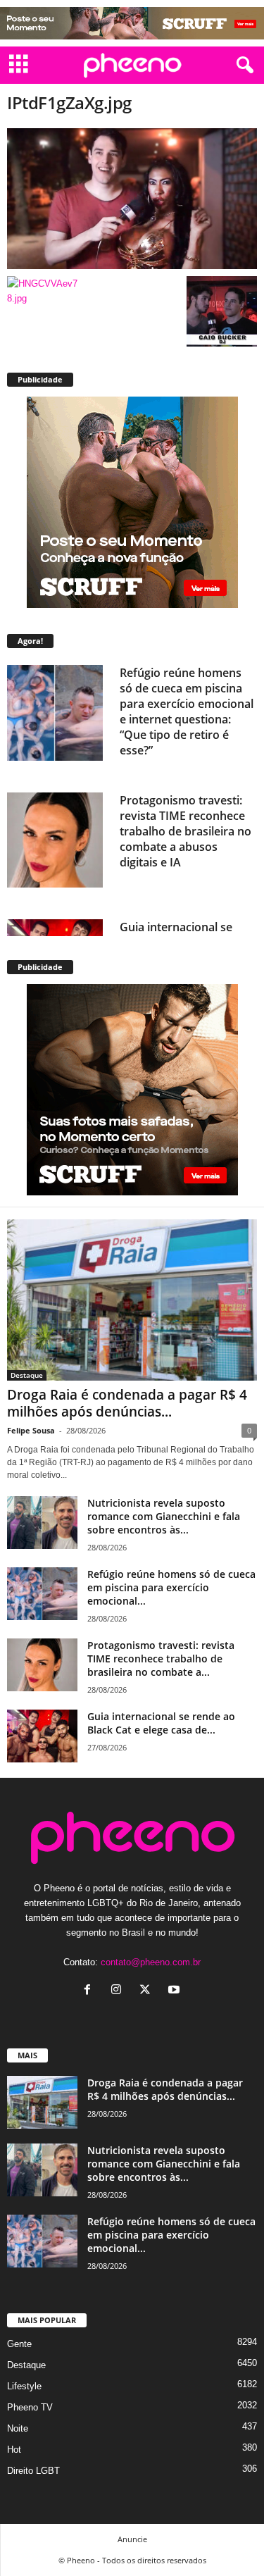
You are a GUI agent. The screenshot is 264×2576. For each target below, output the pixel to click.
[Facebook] (90, 1991)
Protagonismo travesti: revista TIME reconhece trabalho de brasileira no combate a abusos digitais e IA (186, 831)
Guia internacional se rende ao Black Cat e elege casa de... (161, 1723)
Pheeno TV (30, 2407)
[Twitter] (148, 1991)
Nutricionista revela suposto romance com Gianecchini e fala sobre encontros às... (164, 1516)
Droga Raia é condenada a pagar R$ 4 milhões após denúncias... (127, 1403)
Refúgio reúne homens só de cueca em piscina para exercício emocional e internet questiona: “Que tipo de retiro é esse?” (187, 711)
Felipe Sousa (31, 1430)
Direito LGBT (33, 2471)
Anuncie (132, 2539)
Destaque (27, 1375)
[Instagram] (119, 1991)
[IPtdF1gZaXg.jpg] (132, 199)
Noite (18, 2428)
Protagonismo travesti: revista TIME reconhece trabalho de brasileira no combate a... (161, 1659)
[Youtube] (176, 1991)
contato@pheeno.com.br (151, 1962)
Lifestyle (24, 2386)
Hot (14, 2450)
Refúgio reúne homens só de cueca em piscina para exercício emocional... (171, 1587)
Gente (19, 2344)
